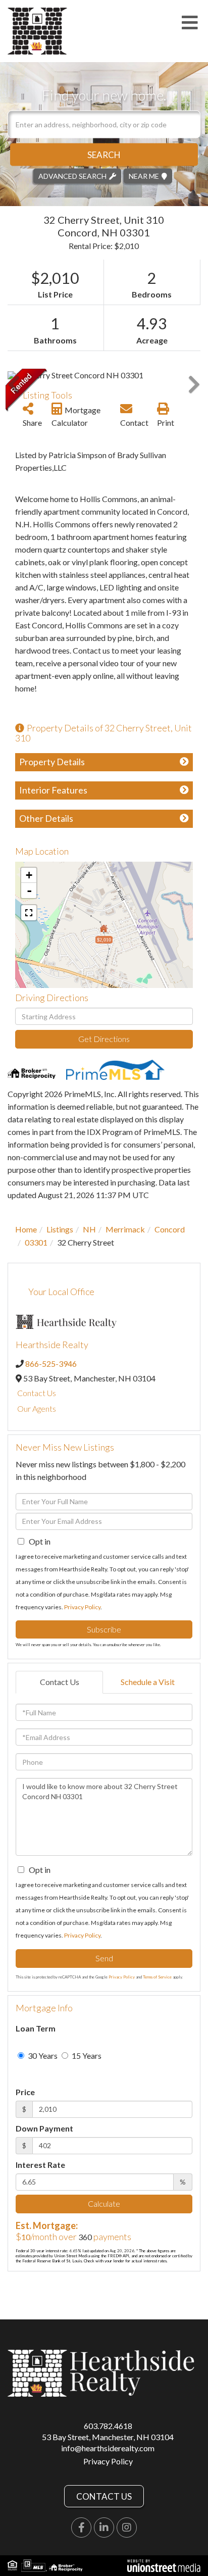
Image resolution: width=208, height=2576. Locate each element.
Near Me (144, 176)
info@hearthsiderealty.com (108, 2448)
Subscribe (104, 1629)
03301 (36, 1242)
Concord (170, 1229)
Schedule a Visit (148, 1682)
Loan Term (36, 2028)
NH (89, 1229)
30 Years (42, 2055)
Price (25, 2092)
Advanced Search (72, 176)
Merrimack (125, 1229)
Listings (60, 1229)
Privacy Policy (82, 1607)
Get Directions (104, 1039)
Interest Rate (40, 2165)
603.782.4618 (108, 2426)
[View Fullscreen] (29, 913)
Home (26, 1229)
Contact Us (37, 1393)
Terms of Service (157, 1977)
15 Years (86, 2055)
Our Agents (37, 1408)
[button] (104, 154)
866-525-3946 (51, 1364)
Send (104, 1958)
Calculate (104, 2203)
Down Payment (44, 2128)
